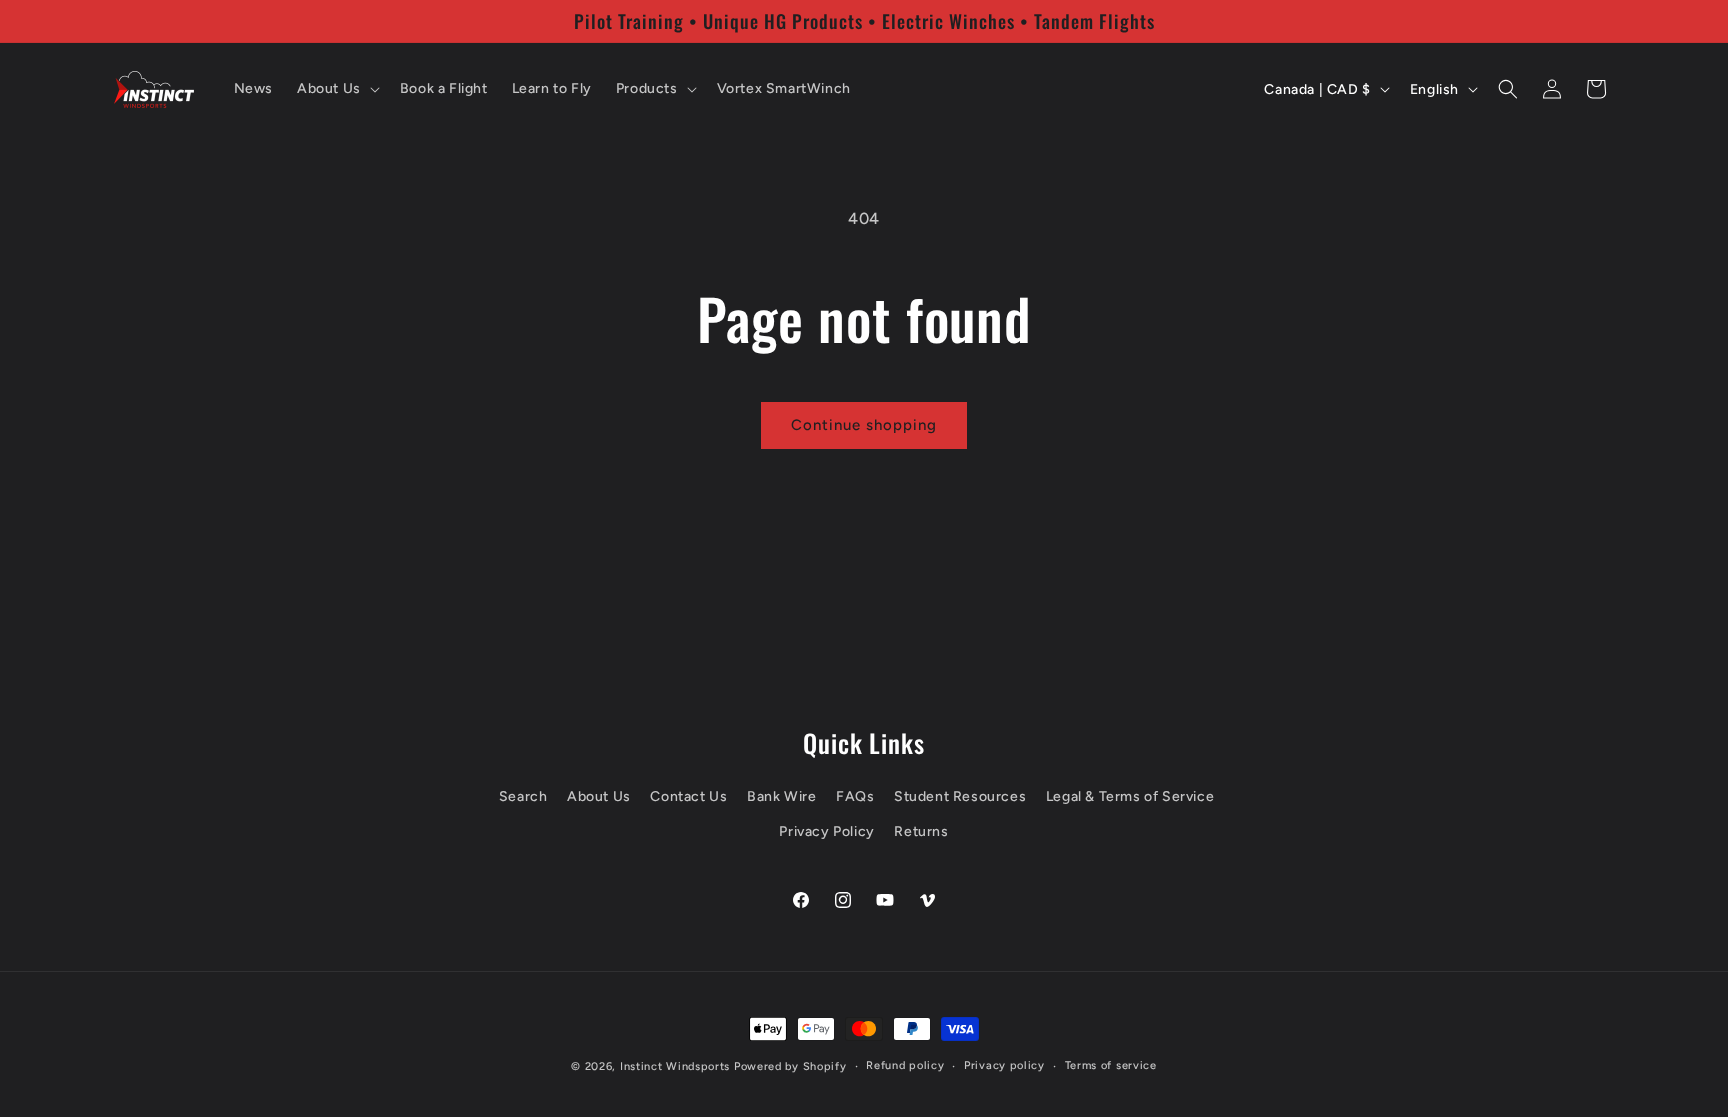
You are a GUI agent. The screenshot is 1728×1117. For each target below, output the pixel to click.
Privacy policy (1004, 1065)
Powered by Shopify (790, 1066)
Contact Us (688, 796)
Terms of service (1111, 1065)
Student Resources (960, 796)
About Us (599, 796)
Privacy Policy (826, 831)
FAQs (855, 796)
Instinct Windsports (675, 1066)
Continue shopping (864, 425)
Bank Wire (781, 796)
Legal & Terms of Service (1130, 796)
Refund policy (905, 1065)
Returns (921, 831)
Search (523, 796)
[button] (336, 89)
